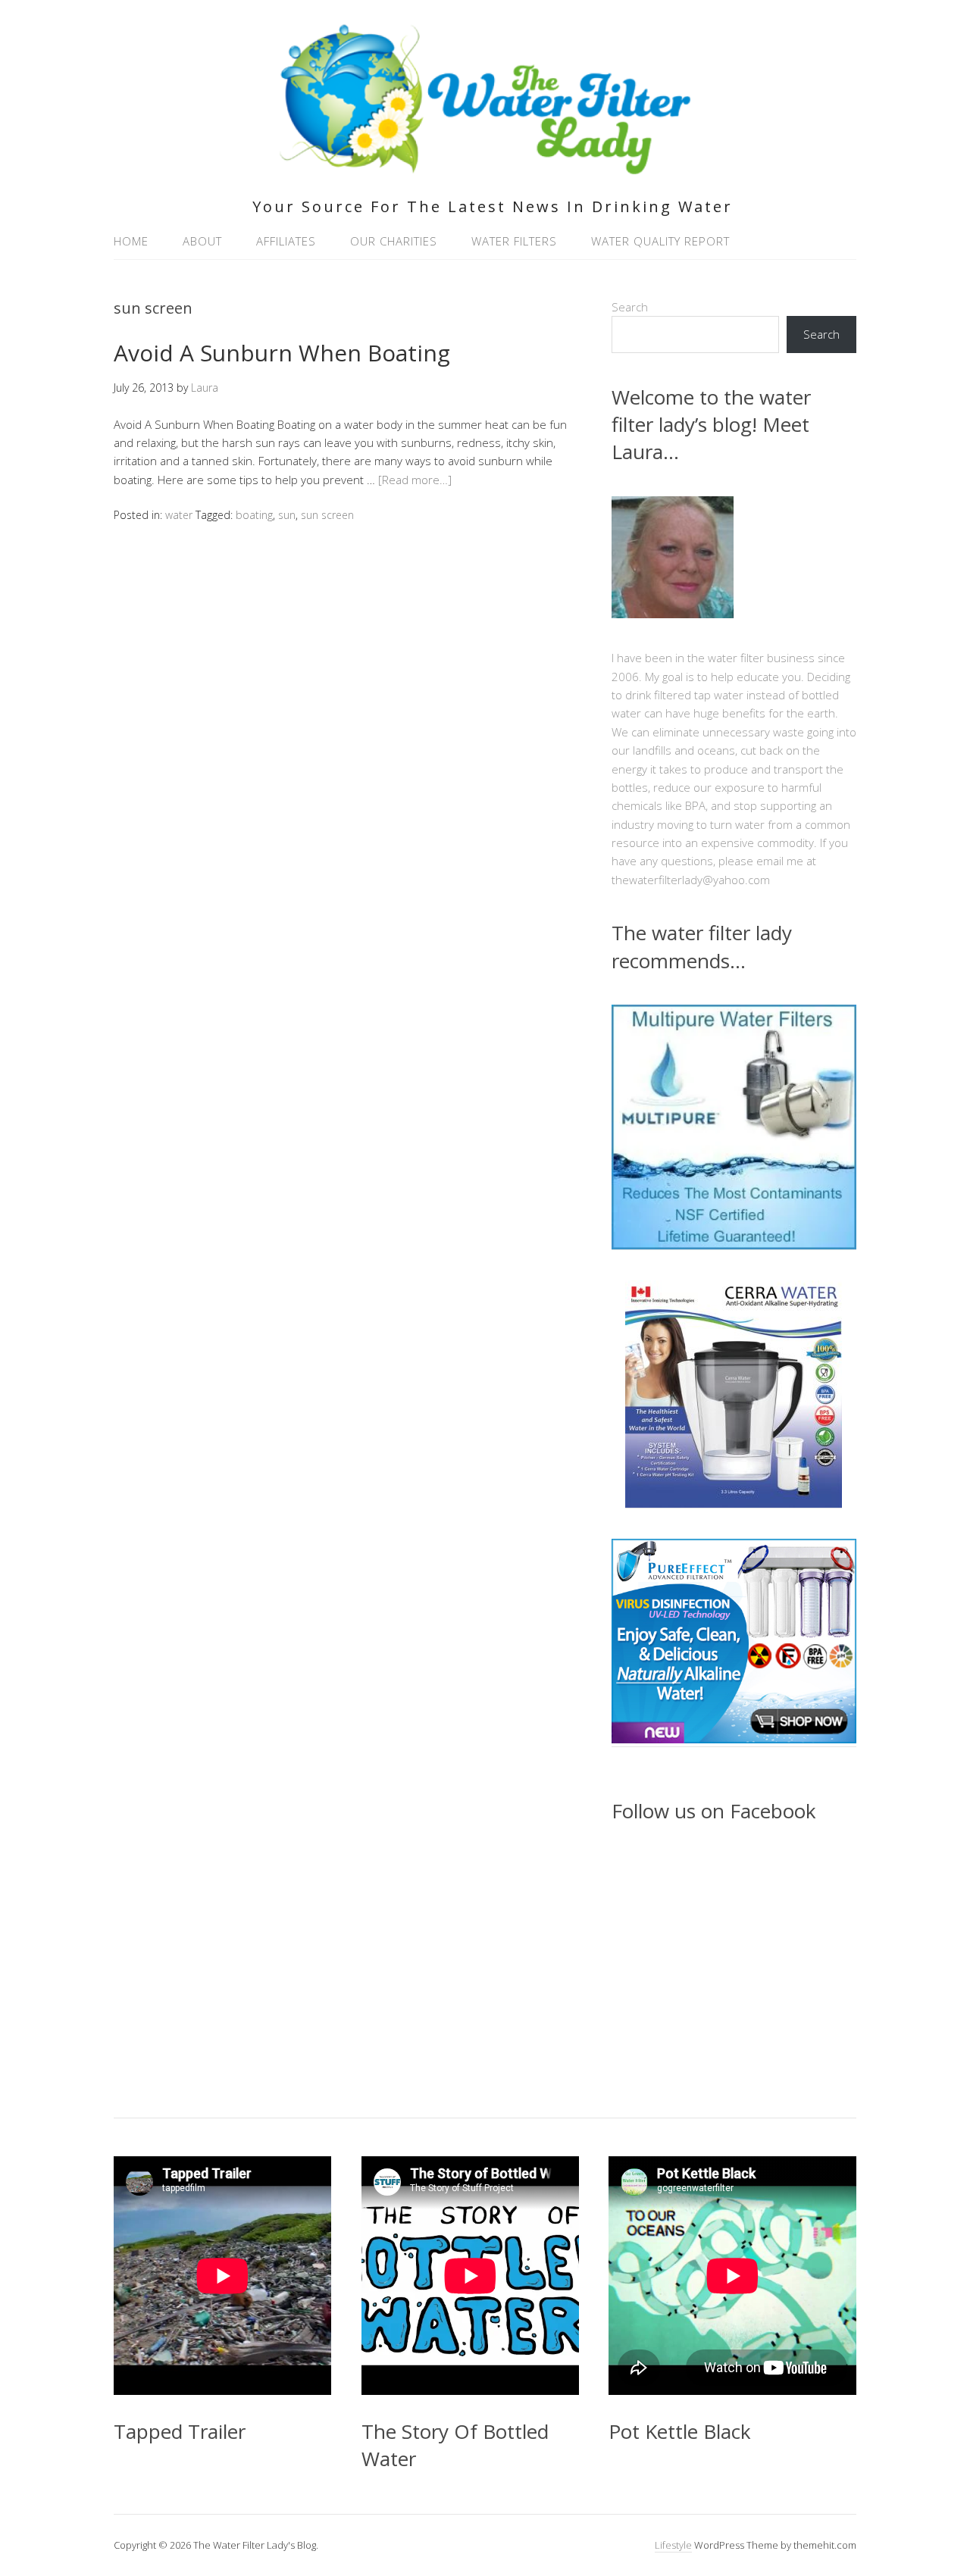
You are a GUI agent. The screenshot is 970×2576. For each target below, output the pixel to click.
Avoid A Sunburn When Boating (282, 353)
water (179, 515)
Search (630, 307)
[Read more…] (415, 480)
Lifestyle (673, 2545)
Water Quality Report (660, 241)
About (202, 241)
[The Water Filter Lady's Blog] (485, 166)
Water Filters (514, 241)
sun (287, 515)
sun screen (327, 515)
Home (131, 241)
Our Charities (394, 241)
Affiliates (286, 241)
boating (254, 515)
